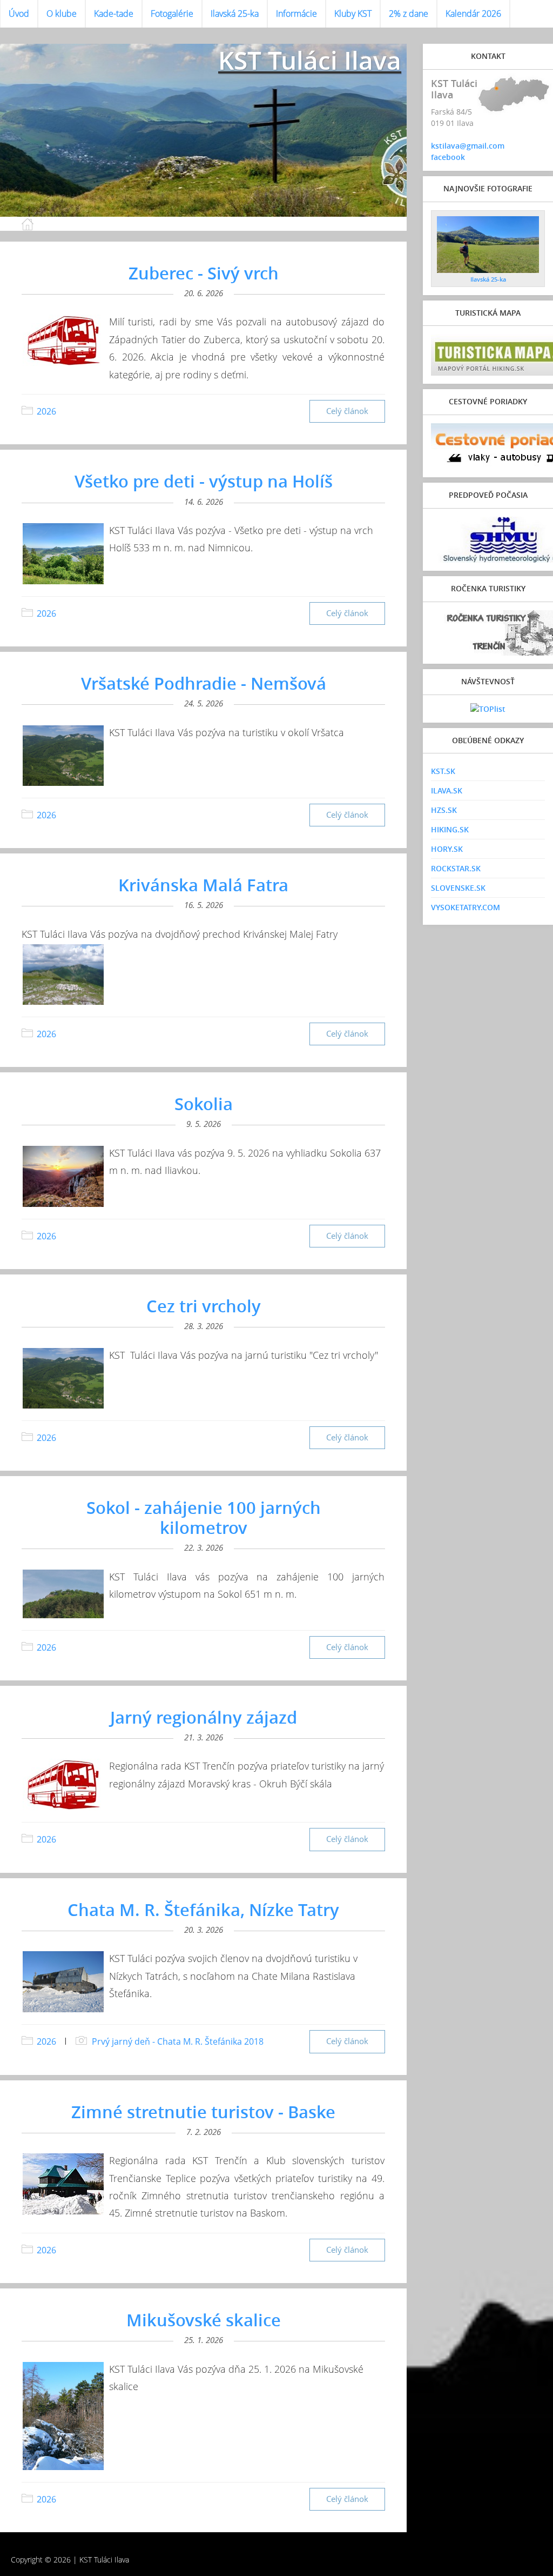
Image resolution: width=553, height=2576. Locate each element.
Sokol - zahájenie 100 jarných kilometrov (204, 1517)
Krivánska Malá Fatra (203, 885)
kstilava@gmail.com (468, 146)
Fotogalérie (172, 14)
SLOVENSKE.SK (458, 888)
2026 (46, 411)
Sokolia (204, 1104)
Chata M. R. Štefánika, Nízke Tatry (203, 1910)
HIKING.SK (450, 829)
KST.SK (443, 771)
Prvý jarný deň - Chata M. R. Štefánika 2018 (178, 2041)
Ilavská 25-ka (235, 14)
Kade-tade (114, 14)
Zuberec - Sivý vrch (204, 273)
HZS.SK (444, 810)
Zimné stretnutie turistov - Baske (203, 2112)
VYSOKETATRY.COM (466, 907)
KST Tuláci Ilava (310, 60)
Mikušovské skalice (204, 2320)
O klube (62, 14)
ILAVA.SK (447, 790)
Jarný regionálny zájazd (204, 1717)
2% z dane (409, 14)
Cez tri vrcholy (204, 1306)
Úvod (19, 14)
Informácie (296, 14)
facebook (448, 157)
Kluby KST (353, 14)
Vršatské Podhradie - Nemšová (204, 683)
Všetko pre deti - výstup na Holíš (204, 481)
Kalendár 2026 (473, 14)
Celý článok (347, 411)
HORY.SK (447, 849)
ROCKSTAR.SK (456, 868)
